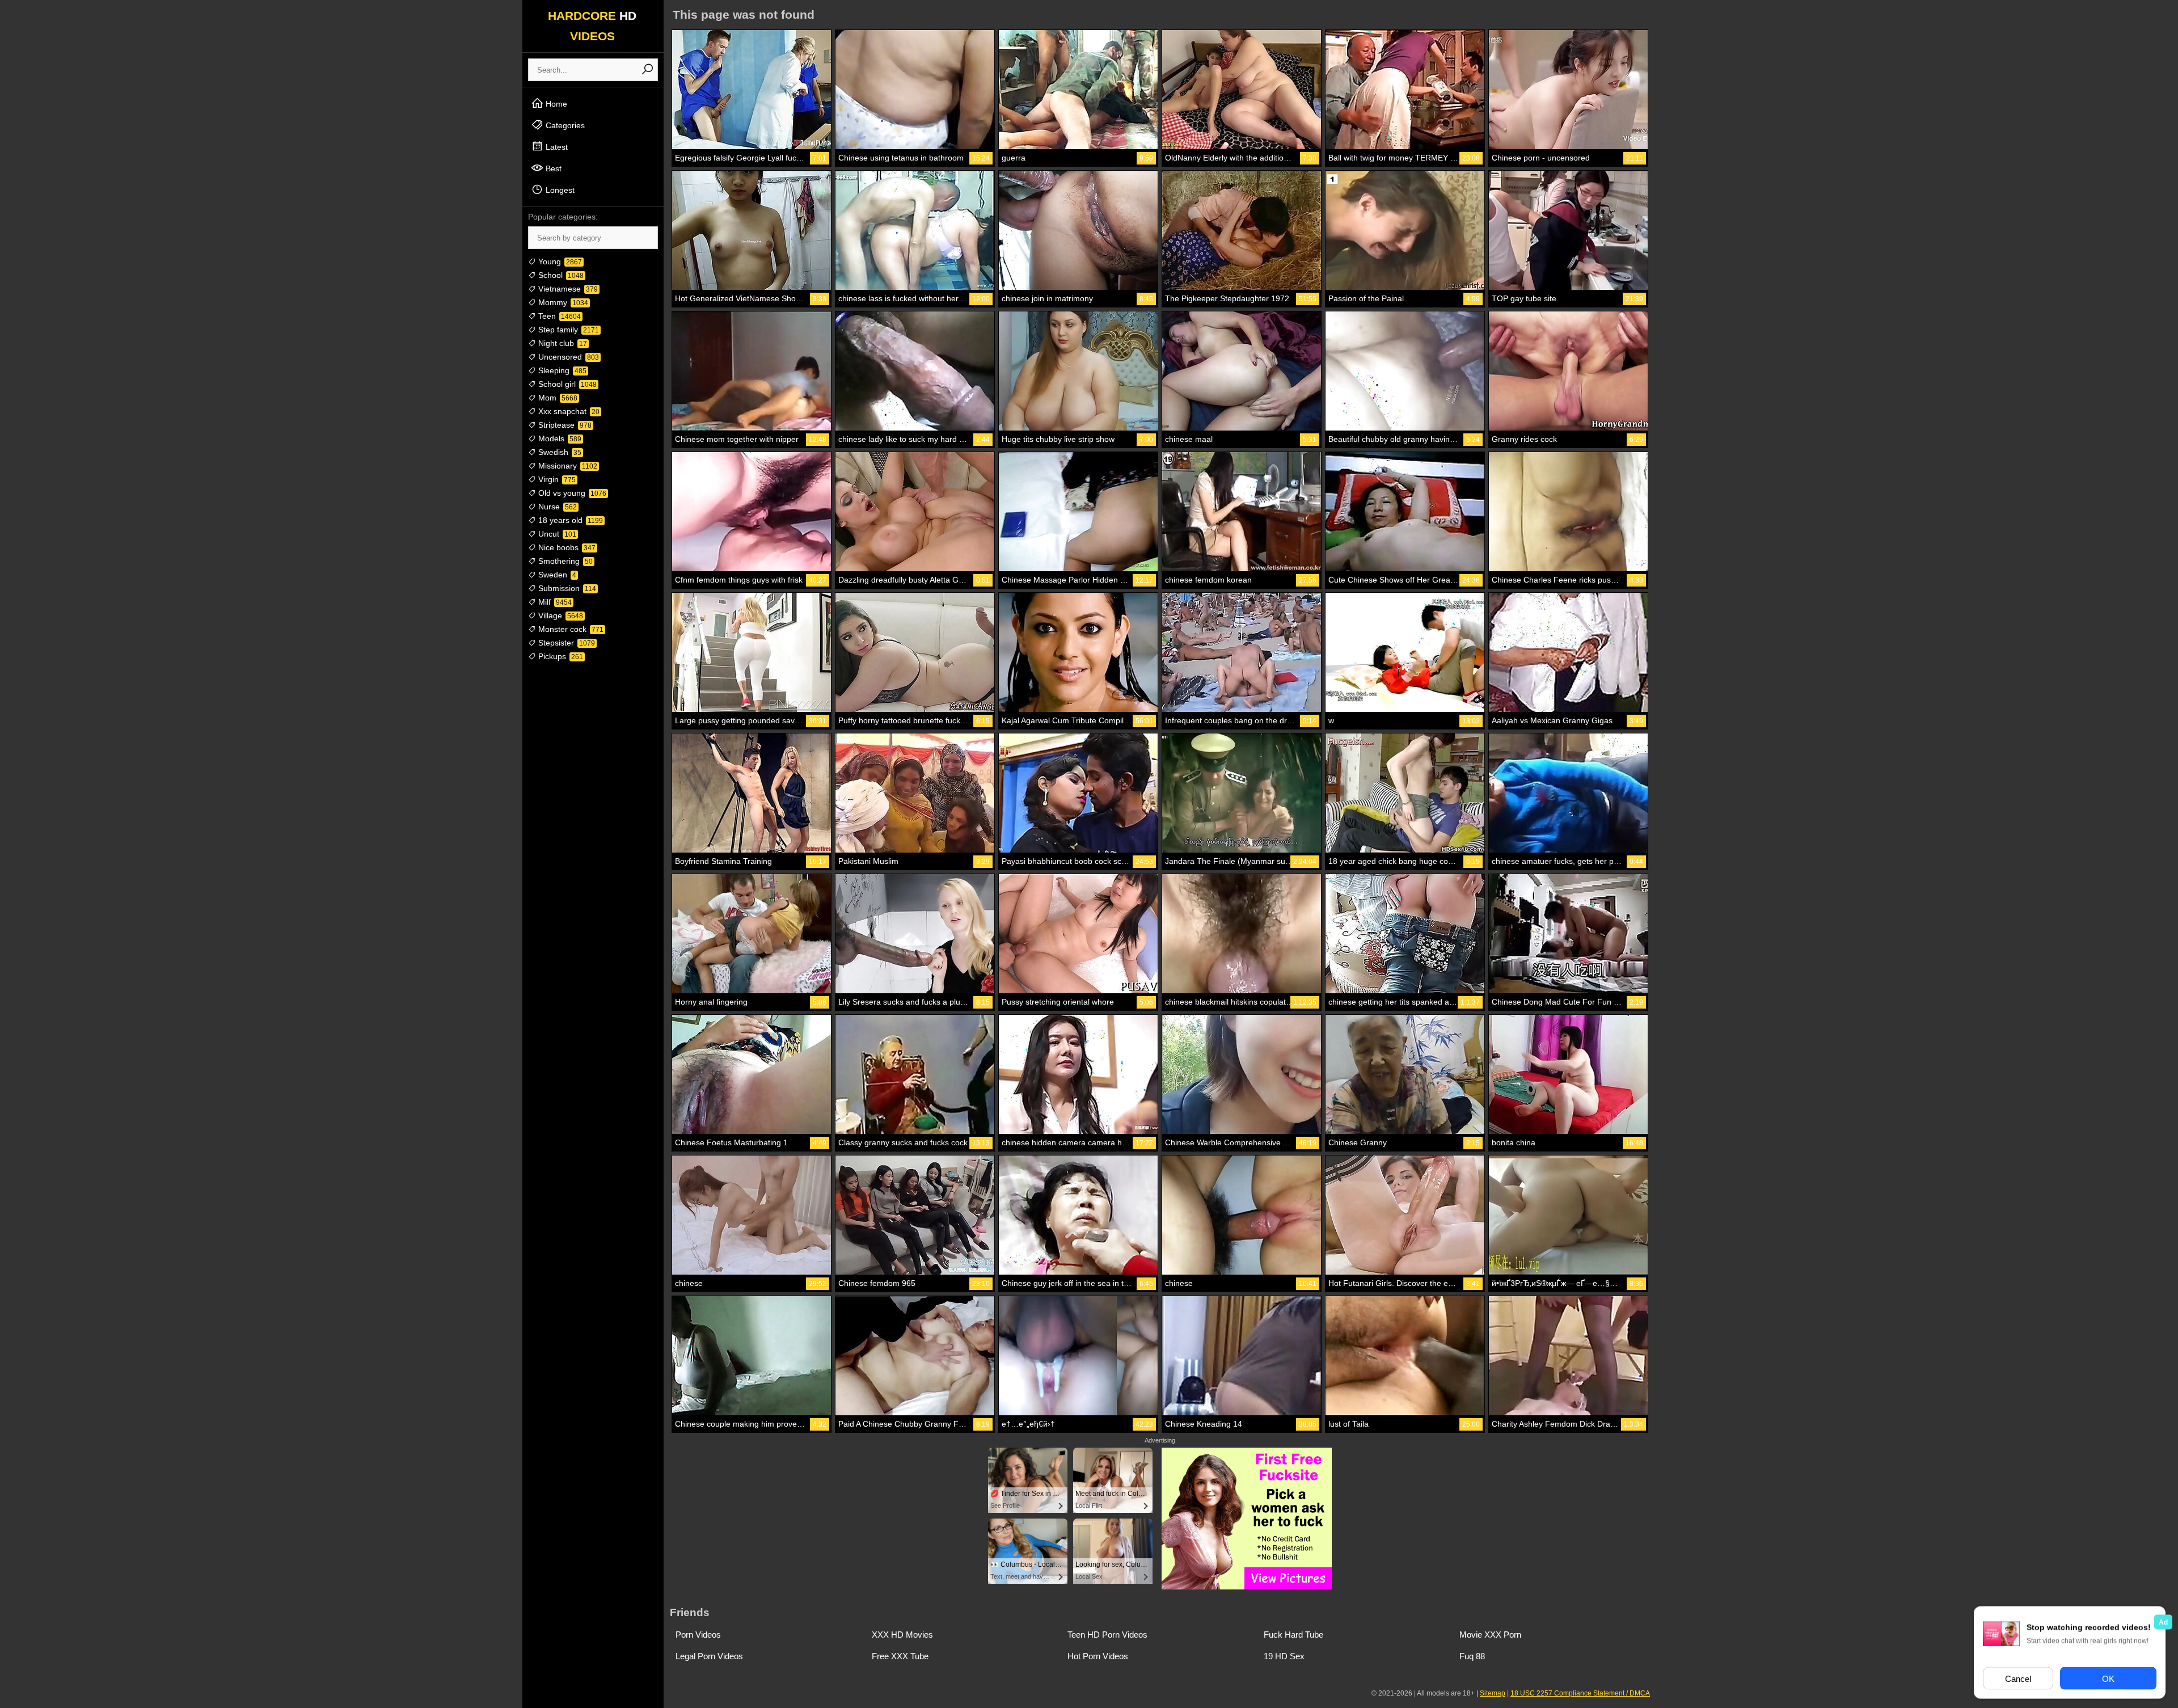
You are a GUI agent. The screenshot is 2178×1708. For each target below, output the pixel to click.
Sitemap (1493, 1693)
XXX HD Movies (902, 1635)
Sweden (556, 575)
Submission (566, 588)
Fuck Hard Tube (1293, 1635)
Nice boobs (566, 547)
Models (559, 438)
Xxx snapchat (568, 411)
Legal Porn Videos (709, 1656)
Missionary (567, 466)
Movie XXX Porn (1490, 1635)
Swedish (559, 452)
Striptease (564, 425)
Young (559, 262)
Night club (562, 343)
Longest (559, 190)
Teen (558, 316)
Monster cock (570, 629)
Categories (564, 125)
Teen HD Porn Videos (1107, 1635)
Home (555, 104)
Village (560, 615)
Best (552, 168)
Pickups (560, 656)
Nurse (556, 507)
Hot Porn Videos (1098, 1656)
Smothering (564, 561)
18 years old (569, 520)
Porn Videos (698, 1635)
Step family (567, 330)
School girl (566, 384)
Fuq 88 (1472, 1656)
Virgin (556, 479)
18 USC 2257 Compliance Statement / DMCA (1580, 1693)
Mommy (562, 302)
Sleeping (561, 370)
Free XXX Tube (900, 1656)
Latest (556, 147)
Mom (557, 398)
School (560, 275)
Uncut (556, 534)
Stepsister (565, 643)
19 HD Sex (1284, 1656)
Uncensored (567, 357)
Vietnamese (567, 289)
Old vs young (571, 493)
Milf (554, 602)
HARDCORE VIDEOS (592, 26)
